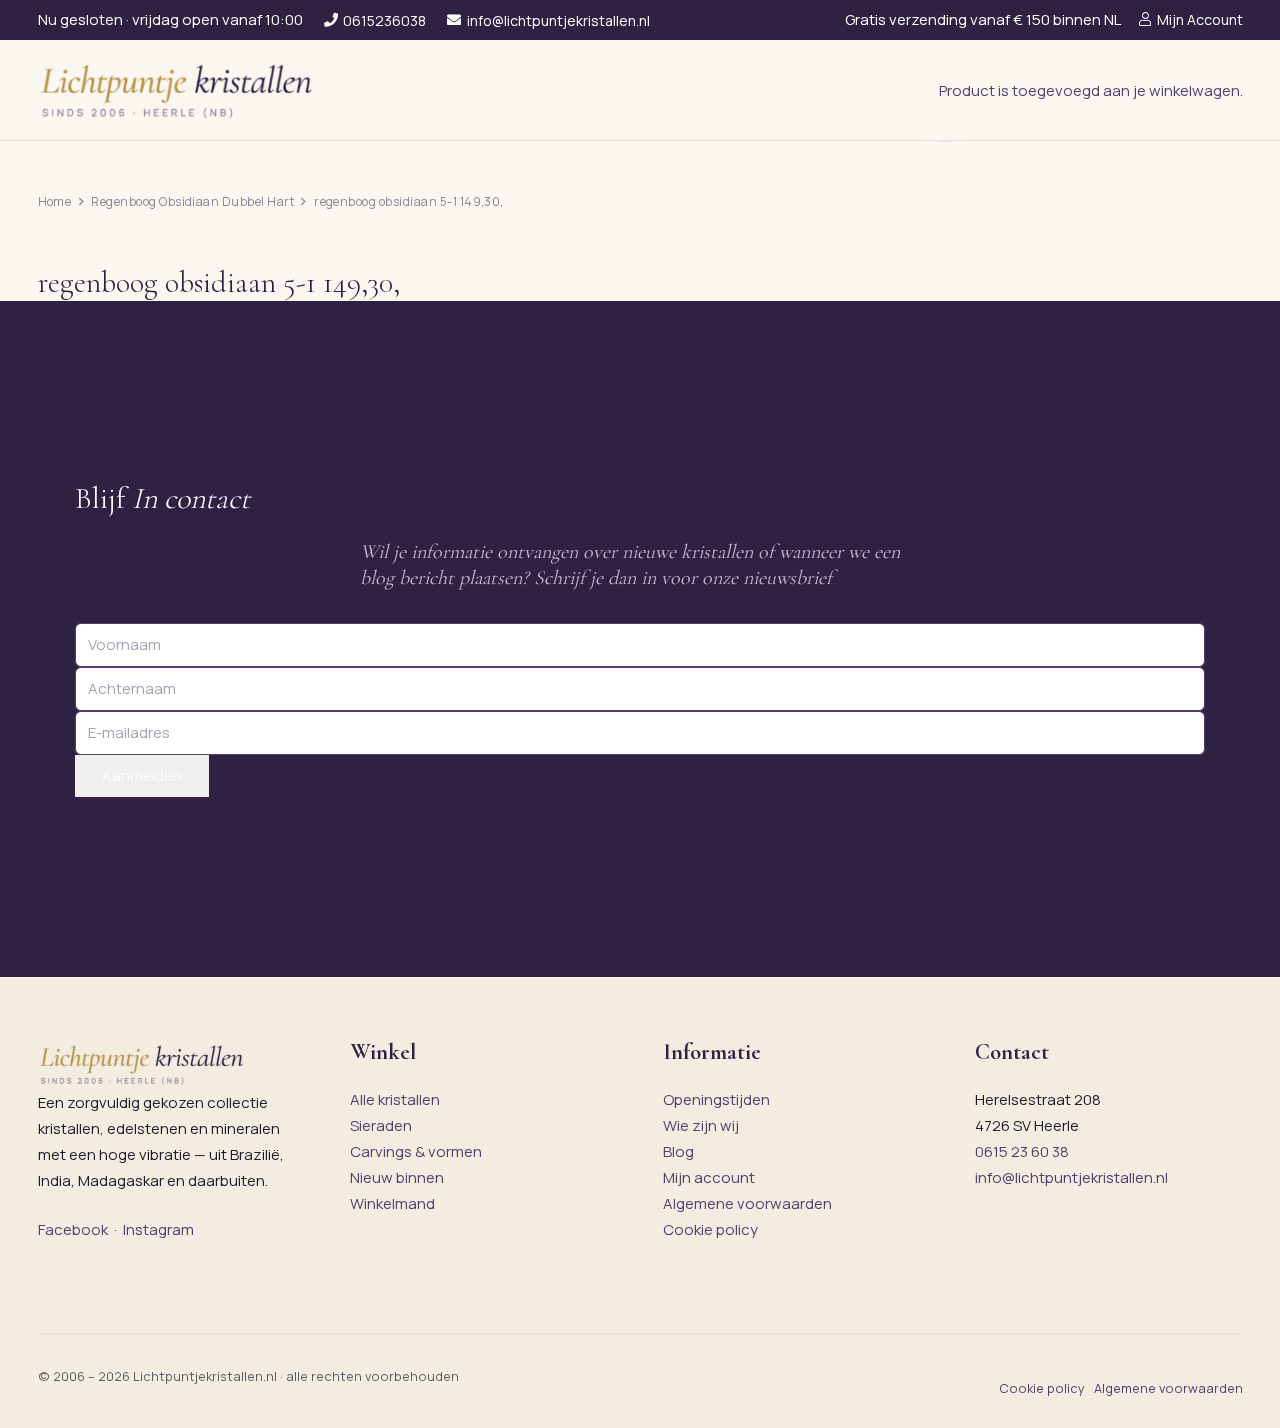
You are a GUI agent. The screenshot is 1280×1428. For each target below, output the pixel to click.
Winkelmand (392, 1203)
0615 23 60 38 (1022, 1151)
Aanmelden (142, 775)
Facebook (73, 1229)
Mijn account (709, 1177)
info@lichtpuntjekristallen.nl (1071, 1177)
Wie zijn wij (701, 1125)
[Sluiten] (945, 142)
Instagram (158, 1229)
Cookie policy (710, 1229)
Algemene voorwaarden (747, 1203)
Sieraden (381, 1125)
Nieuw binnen (397, 1177)
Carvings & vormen (416, 1151)
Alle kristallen (395, 1099)
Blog (678, 1151)
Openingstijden (716, 1099)
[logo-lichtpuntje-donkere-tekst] (179, 90)
